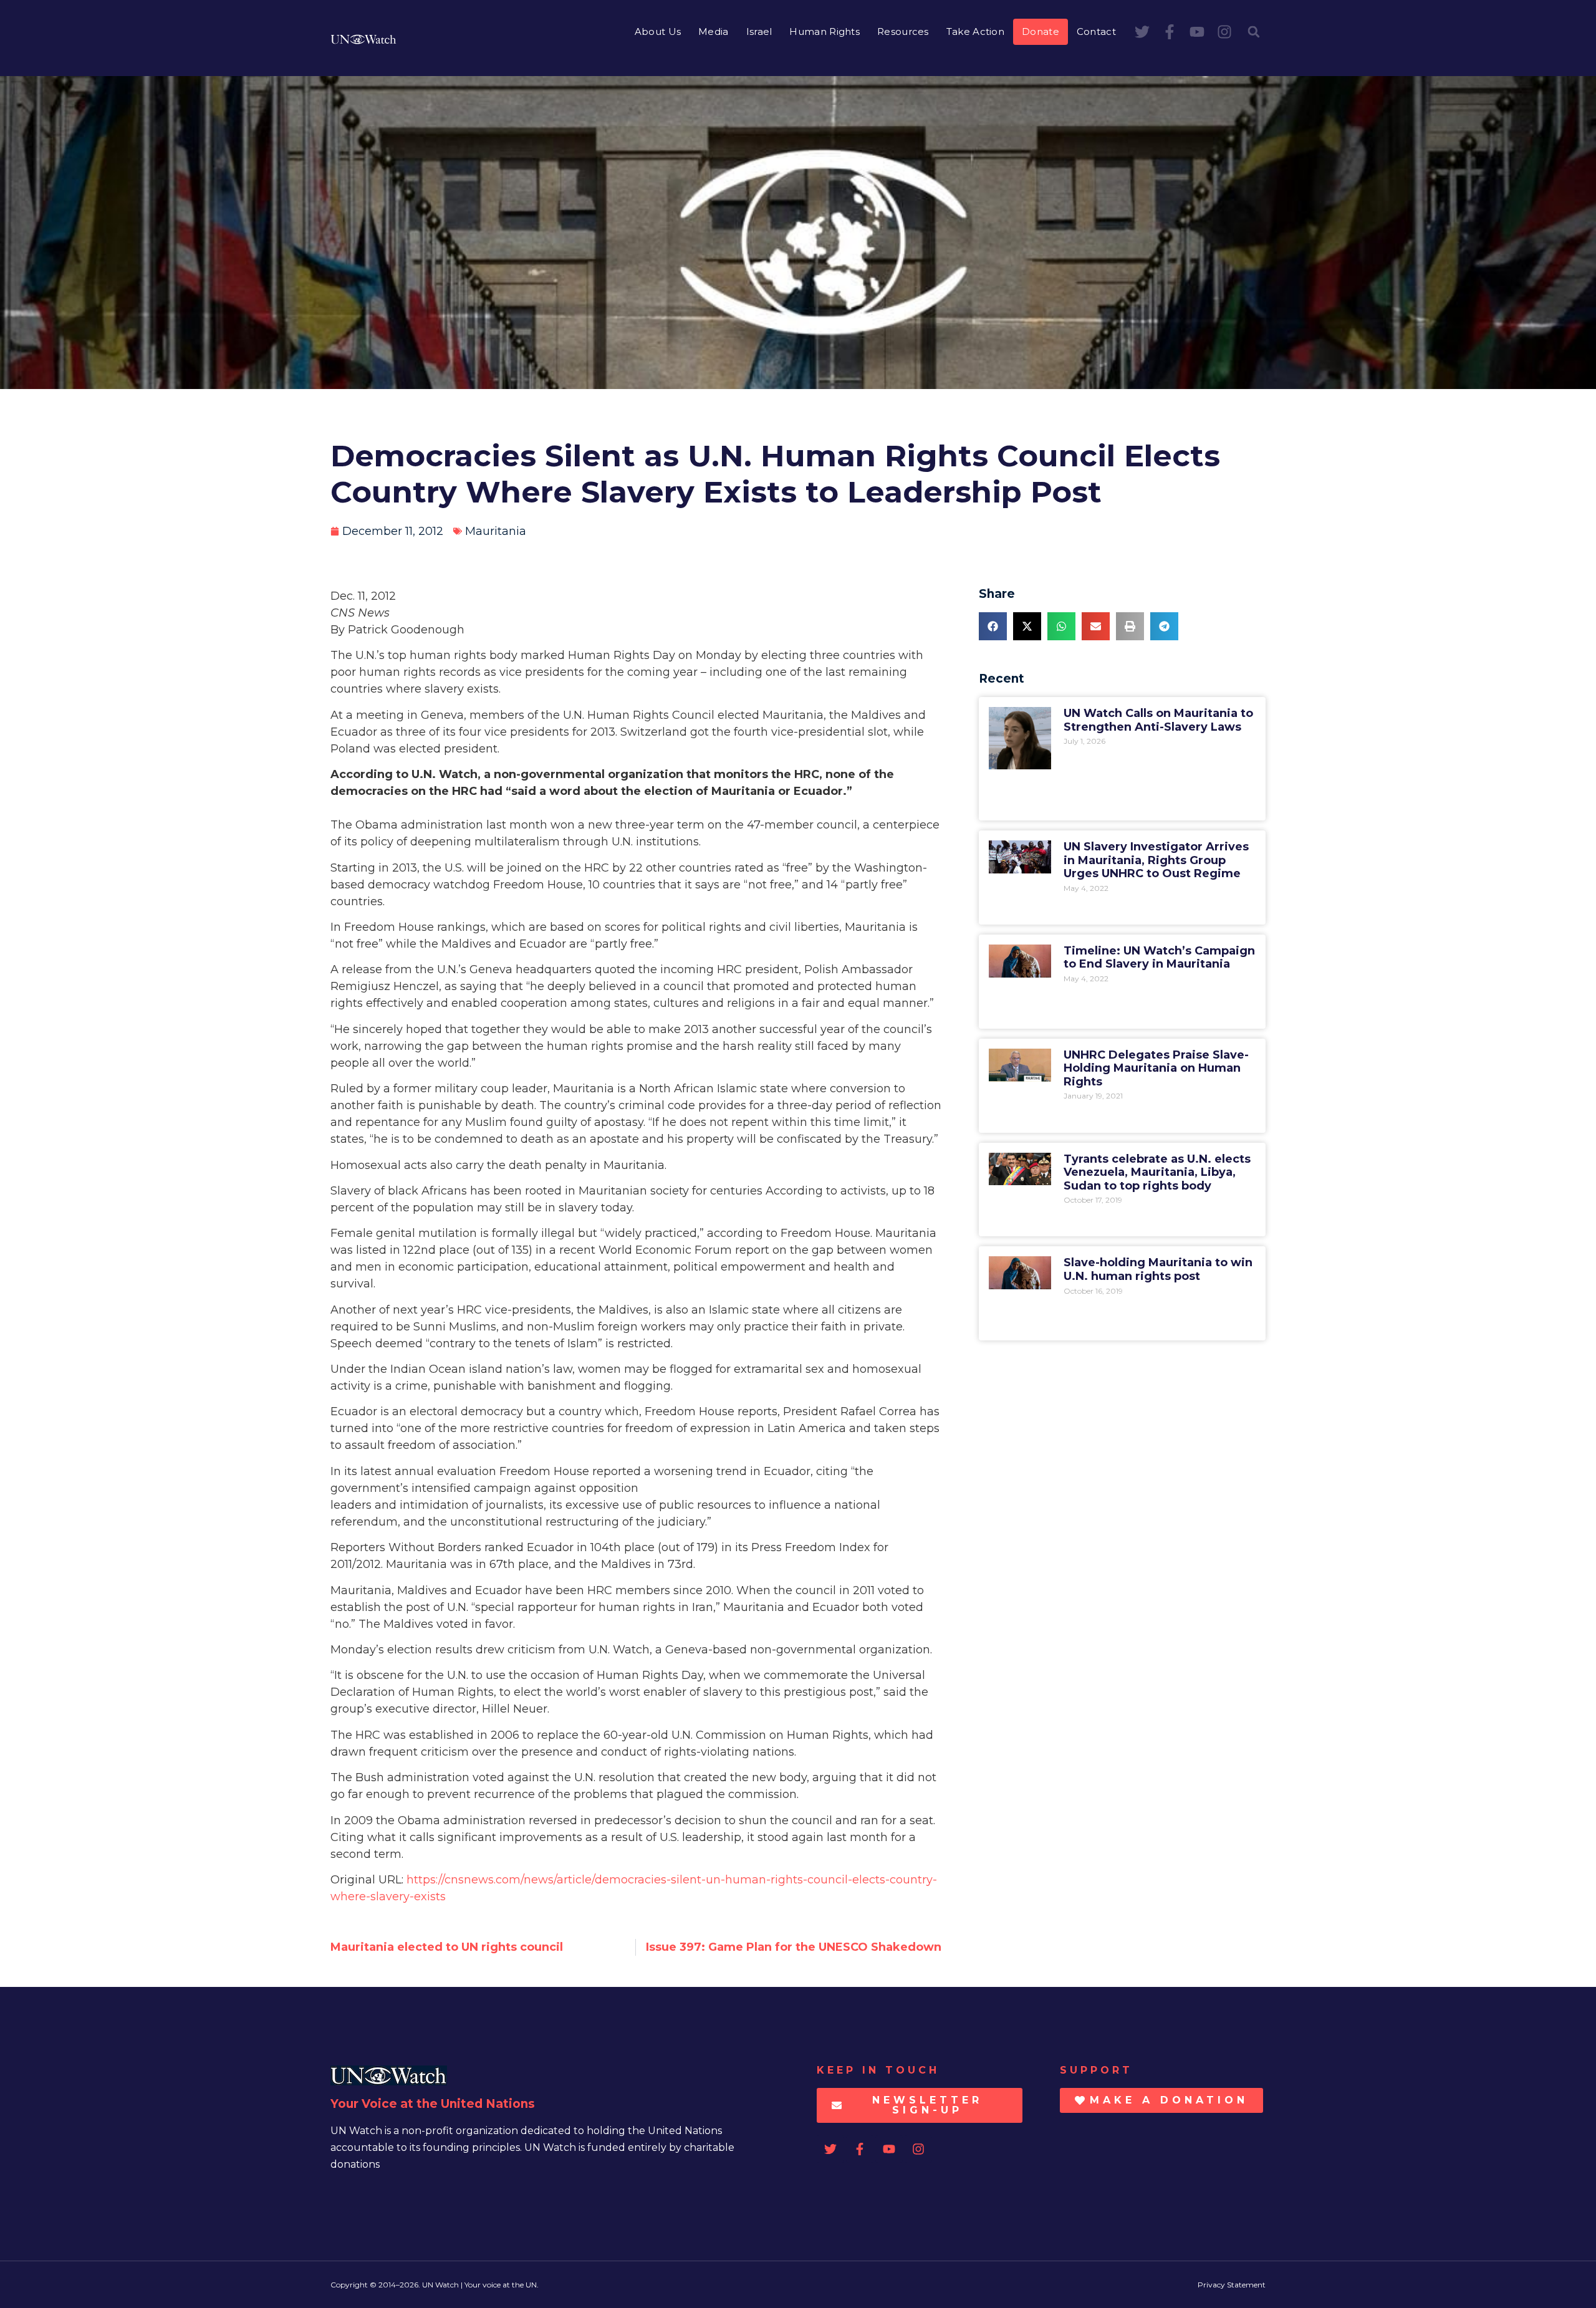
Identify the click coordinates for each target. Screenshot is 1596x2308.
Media (714, 31)
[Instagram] (1224, 32)
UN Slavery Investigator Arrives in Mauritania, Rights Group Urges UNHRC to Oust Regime (1156, 860)
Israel (759, 31)
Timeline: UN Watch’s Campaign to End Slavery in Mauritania (1159, 958)
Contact (1096, 31)
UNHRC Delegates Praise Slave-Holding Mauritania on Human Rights (1156, 1068)
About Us (658, 31)
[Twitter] (1142, 32)
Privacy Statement (1232, 2285)
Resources (903, 31)
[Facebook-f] (1170, 32)
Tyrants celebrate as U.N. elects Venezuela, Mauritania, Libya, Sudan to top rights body (1157, 1172)
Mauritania (496, 531)
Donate (1041, 31)
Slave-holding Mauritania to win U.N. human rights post (1158, 1269)
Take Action (975, 31)
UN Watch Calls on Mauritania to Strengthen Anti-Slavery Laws (1158, 720)
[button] (1254, 32)
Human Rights (824, 31)
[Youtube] (1197, 32)
